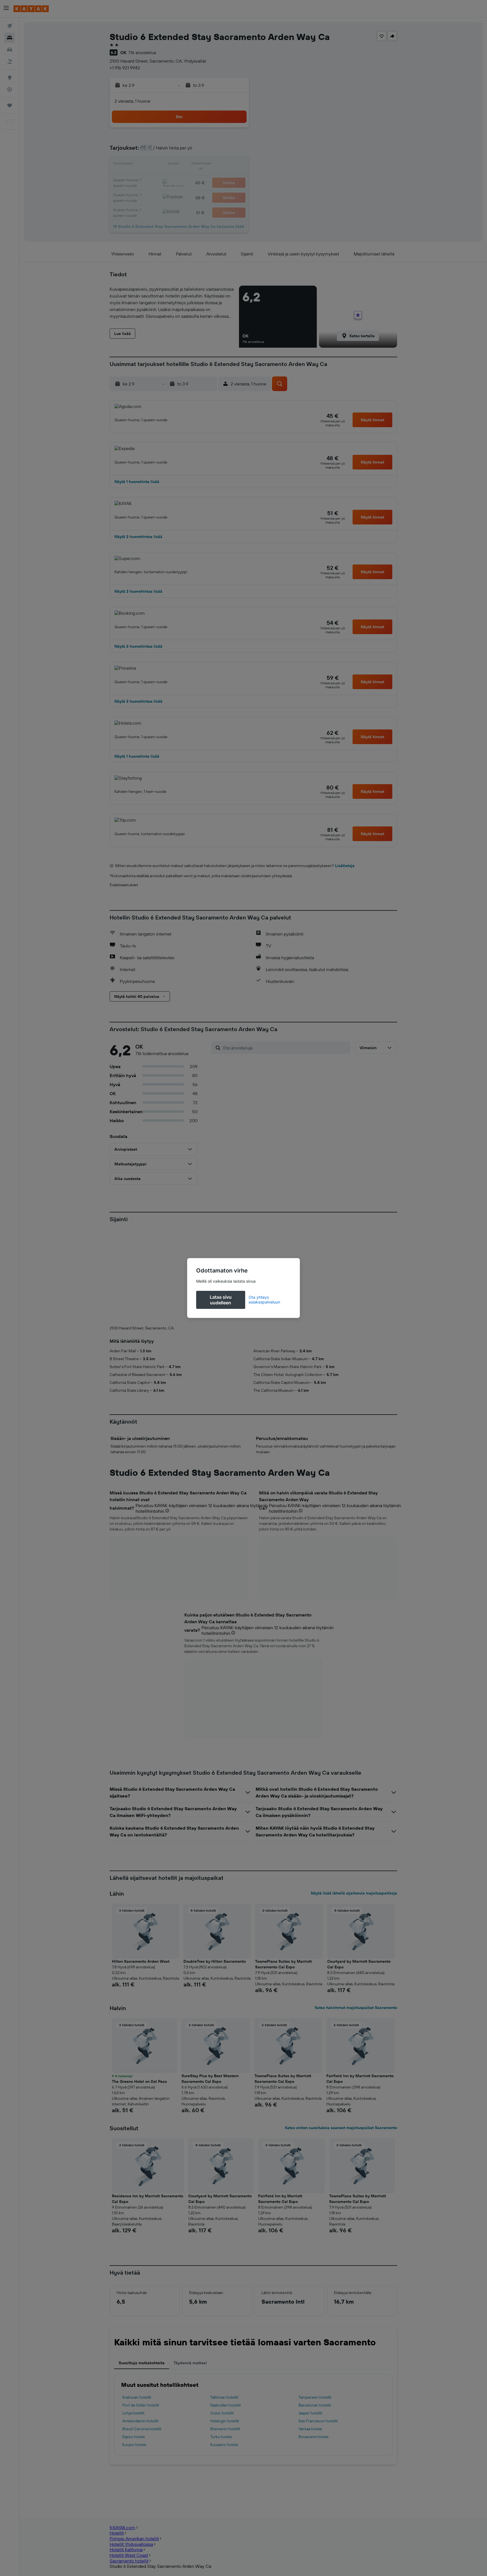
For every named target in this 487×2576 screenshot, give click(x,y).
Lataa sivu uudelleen (221, 1300)
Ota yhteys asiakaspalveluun (264, 1300)
